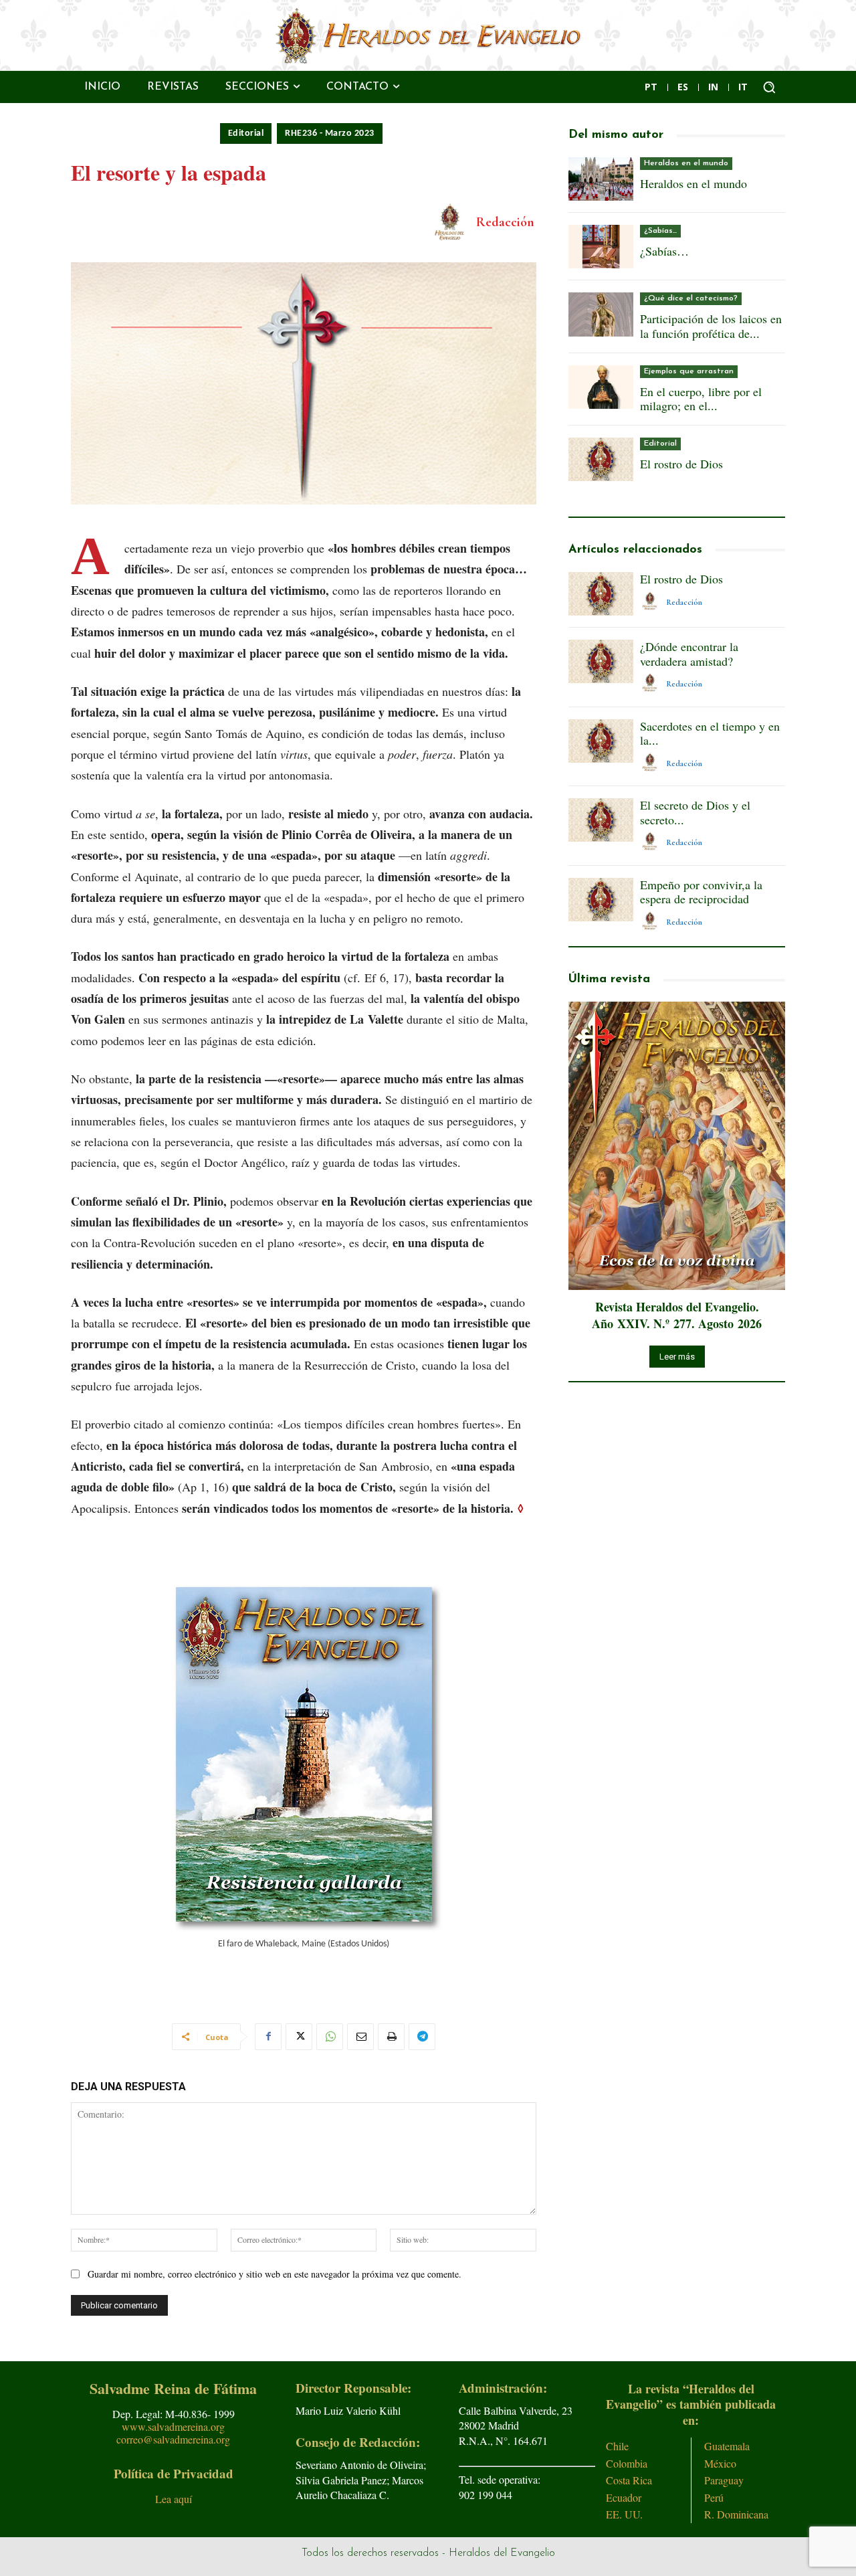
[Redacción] (452, 222)
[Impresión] (391, 2037)
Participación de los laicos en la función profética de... (711, 326)
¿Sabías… (664, 251)
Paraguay (724, 2480)
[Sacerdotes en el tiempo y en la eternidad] (601, 741)
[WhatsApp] (330, 2037)
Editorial (246, 133)
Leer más (677, 1357)
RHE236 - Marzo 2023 (330, 133)
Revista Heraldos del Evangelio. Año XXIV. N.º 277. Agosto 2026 (677, 1315)
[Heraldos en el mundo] (601, 179)
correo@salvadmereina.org (173, 2439)
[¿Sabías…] (601, 247)
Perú (714, 2497)
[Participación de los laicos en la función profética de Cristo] (601, 314)
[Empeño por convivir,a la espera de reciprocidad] (601, 900)
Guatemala (727, 2446)
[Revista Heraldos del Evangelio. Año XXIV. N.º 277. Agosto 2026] (677, 1146)
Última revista (609, 980)
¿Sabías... (660, 231)
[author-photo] (652, 602)
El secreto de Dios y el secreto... (695, 812)
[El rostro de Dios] (601, 459)
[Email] (360, 2037)
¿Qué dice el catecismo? (691, 298)
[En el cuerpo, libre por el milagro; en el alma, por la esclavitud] (601, 387)
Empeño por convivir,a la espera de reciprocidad (701, 892)
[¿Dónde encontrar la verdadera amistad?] (601, 661)
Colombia (627, 2463)
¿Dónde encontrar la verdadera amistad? (689, 654)
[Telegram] (422, 2037)
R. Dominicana (736, 2514)
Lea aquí (174, 2499)
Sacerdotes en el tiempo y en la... (710, 733)
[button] (769, 87)
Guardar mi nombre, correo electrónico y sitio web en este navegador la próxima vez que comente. (275, 2274)
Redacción (505, 222)
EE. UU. (624, 2514)
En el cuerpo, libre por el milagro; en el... (701, 399)
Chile (617, 2446)
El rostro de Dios (681, 464)
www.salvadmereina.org (173, 2426)
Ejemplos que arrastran (689, 371)
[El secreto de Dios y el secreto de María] (601, 820)
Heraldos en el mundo (686, 163)
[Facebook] (268, 2037)
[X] (299, 2037)
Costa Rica (629, 2480)
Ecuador (624, 2497)
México (720, 2463)
